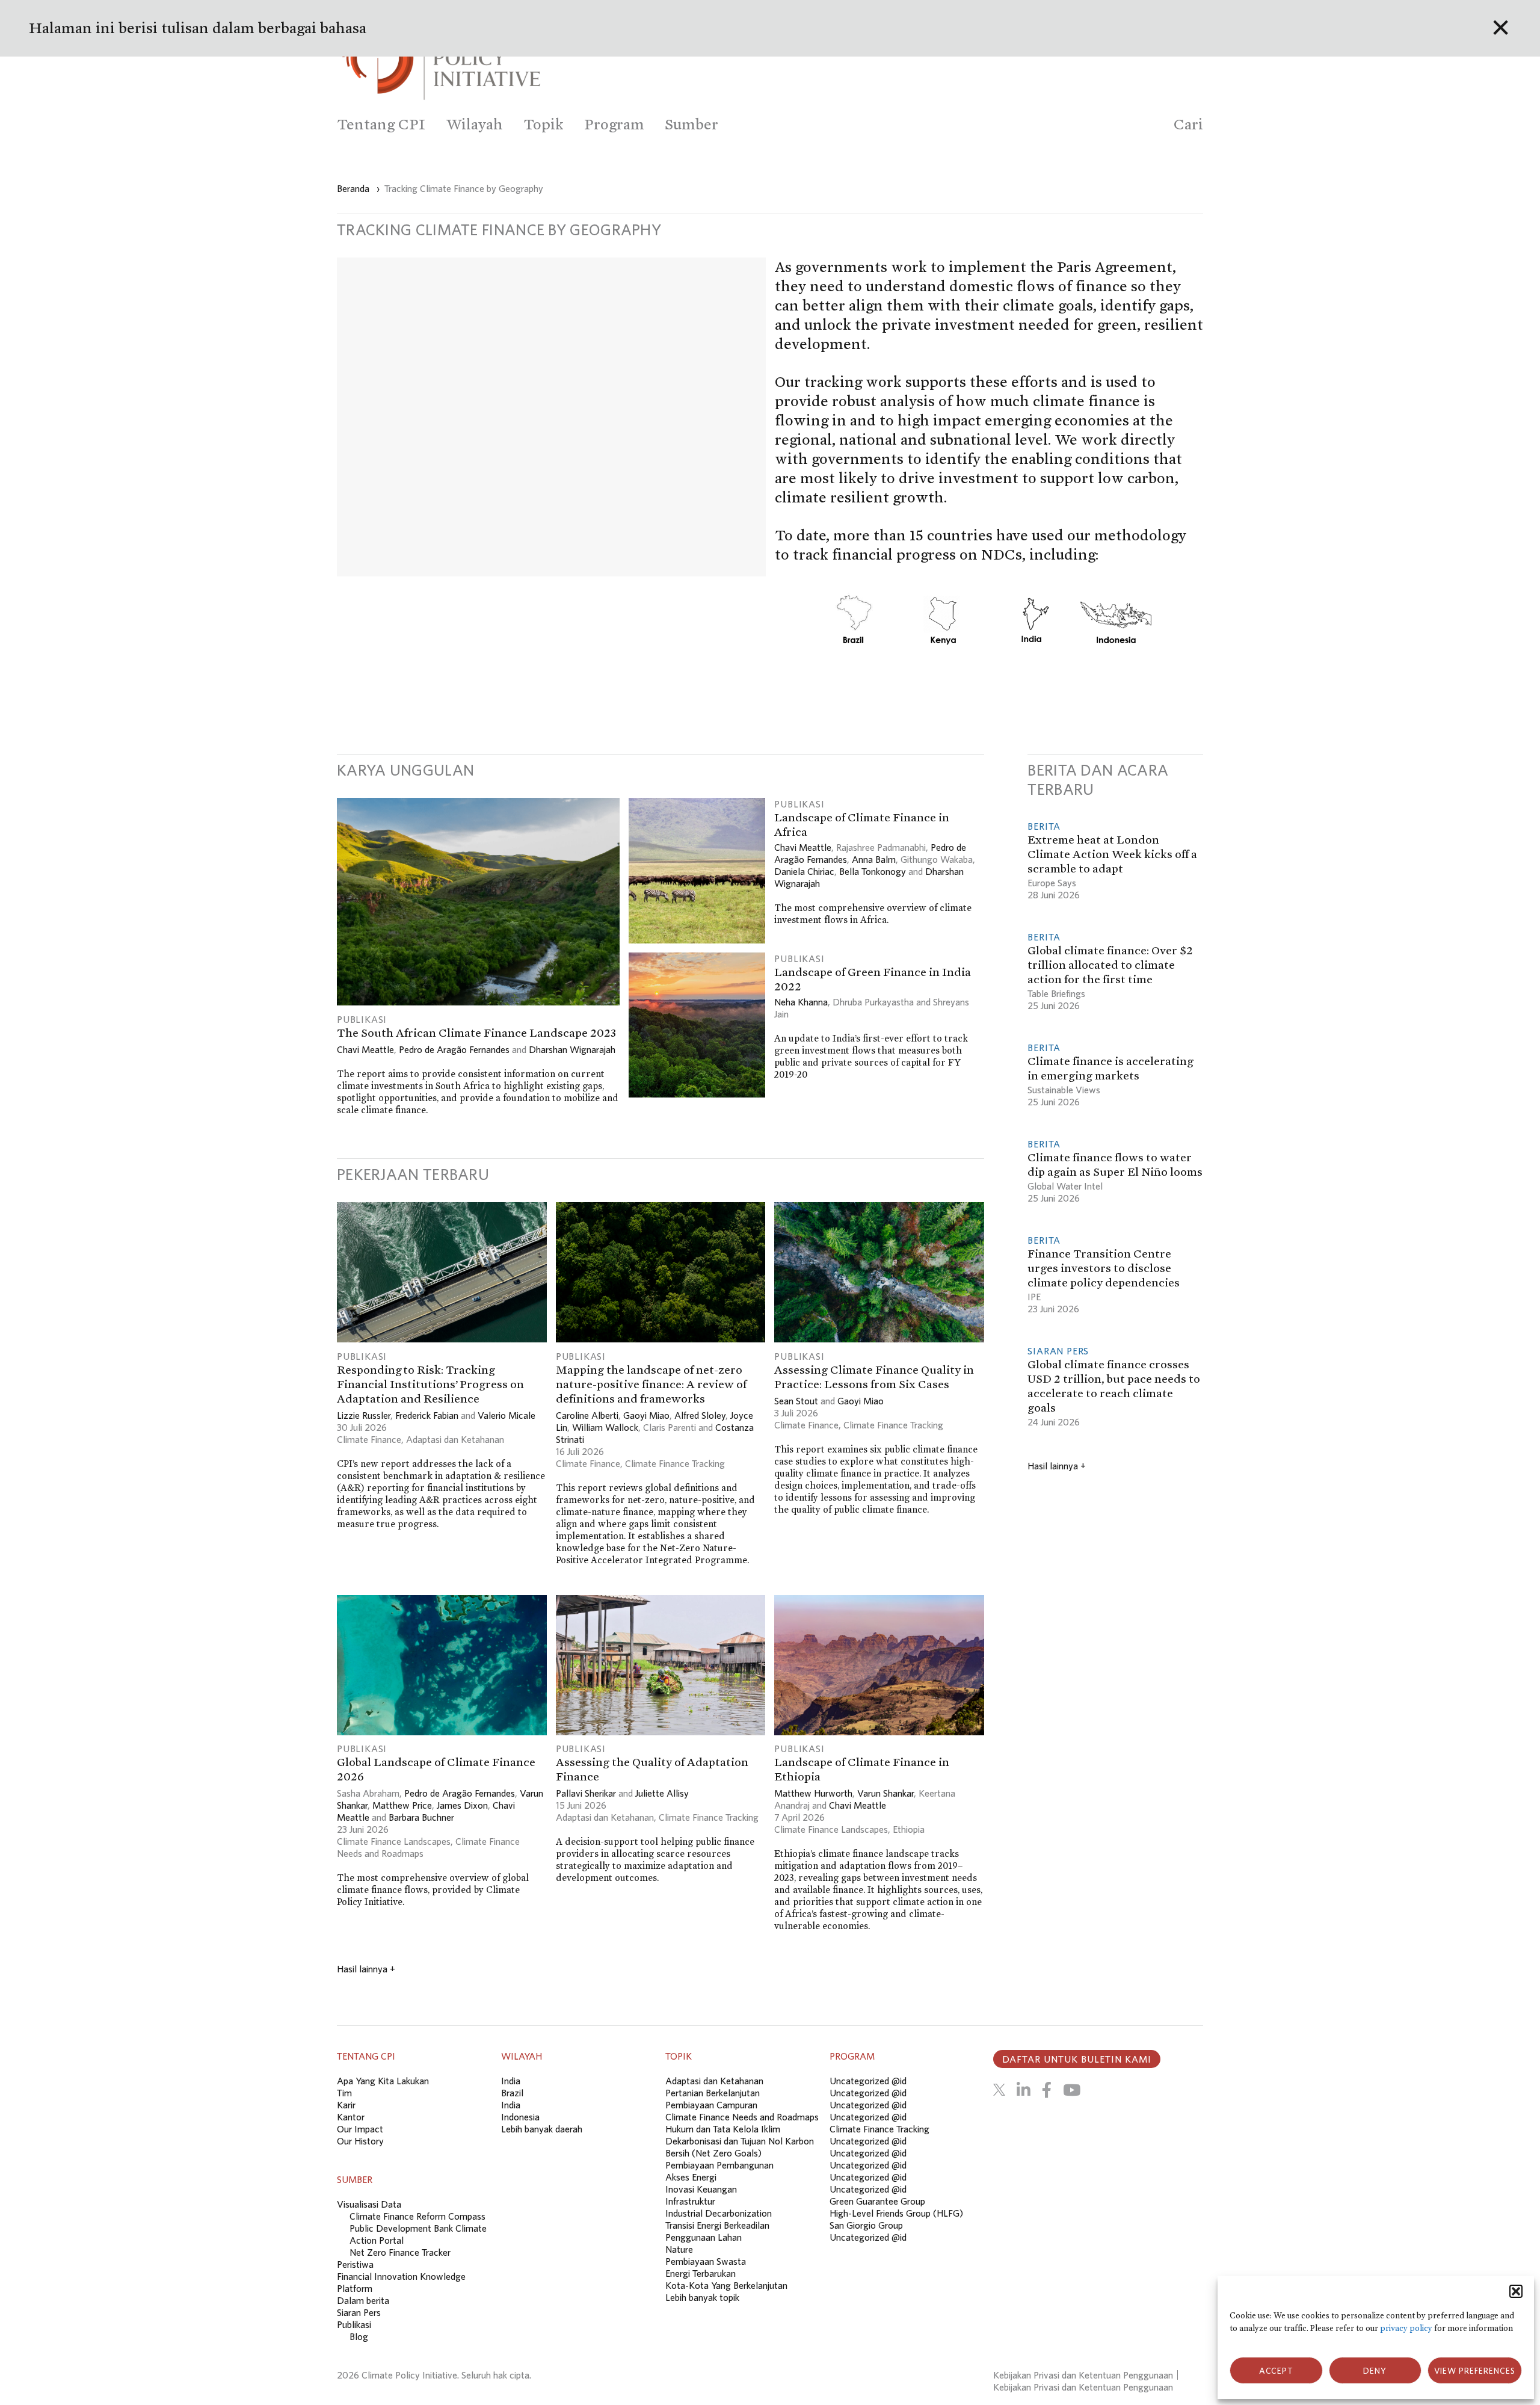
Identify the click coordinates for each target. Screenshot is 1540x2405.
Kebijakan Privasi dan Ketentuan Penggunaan (1083, 2375)
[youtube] (1072, 2090)
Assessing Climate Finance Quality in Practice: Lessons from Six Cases (874, 1377)
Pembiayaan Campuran (711, 2105)
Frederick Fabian (427, 1415)
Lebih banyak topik (702, 2297)
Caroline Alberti (587, 1415)
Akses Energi (691, 2177)
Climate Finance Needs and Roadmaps (742, 2117)
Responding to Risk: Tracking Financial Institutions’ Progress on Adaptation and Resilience (430, 1384)
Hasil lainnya (366, 1969)
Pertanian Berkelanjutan (713, 2093)
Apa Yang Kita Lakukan (383, 2081)
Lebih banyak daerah (542, 2129)
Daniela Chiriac (804, 871)
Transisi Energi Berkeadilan (717, 2225)
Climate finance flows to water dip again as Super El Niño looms (1115, 1164)
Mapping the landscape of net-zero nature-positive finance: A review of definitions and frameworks (651, 1384)
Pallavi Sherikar (586, 1793)
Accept (1276, 2371)
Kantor (351, 2117)
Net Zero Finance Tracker (400, 2252)
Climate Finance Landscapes (394, 1841)
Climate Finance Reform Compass (417, 2216)
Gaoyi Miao (646, 1415)
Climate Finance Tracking (675, 1463)
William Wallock (605, 1427)
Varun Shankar (885, 1793)
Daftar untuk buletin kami (1077, 2059)
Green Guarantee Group (877, 2201)
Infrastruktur (690, 2201)
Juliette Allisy (662, 1793)
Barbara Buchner (421, 1817)
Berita (1044, 826)
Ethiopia (909, 1829)
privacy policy (1406, 2328)
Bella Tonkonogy (873, 871)
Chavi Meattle (365, 1049)
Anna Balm (874, 859)
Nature (679, 2249)
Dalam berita (363, 2300)
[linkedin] (1024, 2090)
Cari (1188, 124)
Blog (359, 2336)
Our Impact (360, 2129)
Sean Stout (796, 1401)
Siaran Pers (1058, 1351)
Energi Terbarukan (701, 2273)
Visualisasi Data (369, 2204)
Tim (344, 2093)
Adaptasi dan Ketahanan (455, 1439)
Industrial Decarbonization (719, 2213)
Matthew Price (402, 1805)
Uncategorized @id (868, 2081)
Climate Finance (369, 1439)
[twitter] (999, 2090)
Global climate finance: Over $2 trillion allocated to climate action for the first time (1110, 965)
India (511, 2081)
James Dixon (462, 1805)
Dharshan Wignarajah (572, 1049)
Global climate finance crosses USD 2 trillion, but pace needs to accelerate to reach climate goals (1114, 1386)
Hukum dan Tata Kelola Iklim (723, 2129)
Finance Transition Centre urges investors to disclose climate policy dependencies (1104, 1268)
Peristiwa (355, 2264)
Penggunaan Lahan (704, 2237)
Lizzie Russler (364, 1415)
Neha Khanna (801, 1002)
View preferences (1475, 2371)
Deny (1375, 2371)
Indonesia (520, 2117)
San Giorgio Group (866, 2225)
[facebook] (1047, 2090)
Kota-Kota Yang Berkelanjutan (726, 2285)
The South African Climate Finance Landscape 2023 (476, 1033)
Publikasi (362, 1019)
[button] (1516, 2291)
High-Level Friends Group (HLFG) (896, 2213)
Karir (346, 2105)
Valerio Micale (507, 1415)
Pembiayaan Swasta (706, 2261)
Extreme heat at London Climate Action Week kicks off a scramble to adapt (1112, 854)
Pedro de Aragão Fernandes (454, 1049)
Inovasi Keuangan (701, 2189)
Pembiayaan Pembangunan (719, 2165)
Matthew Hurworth (813, 1793)
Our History (360, 2141)
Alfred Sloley (700, 1415)
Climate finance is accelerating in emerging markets (1110, 1068)
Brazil (512, 2093)
